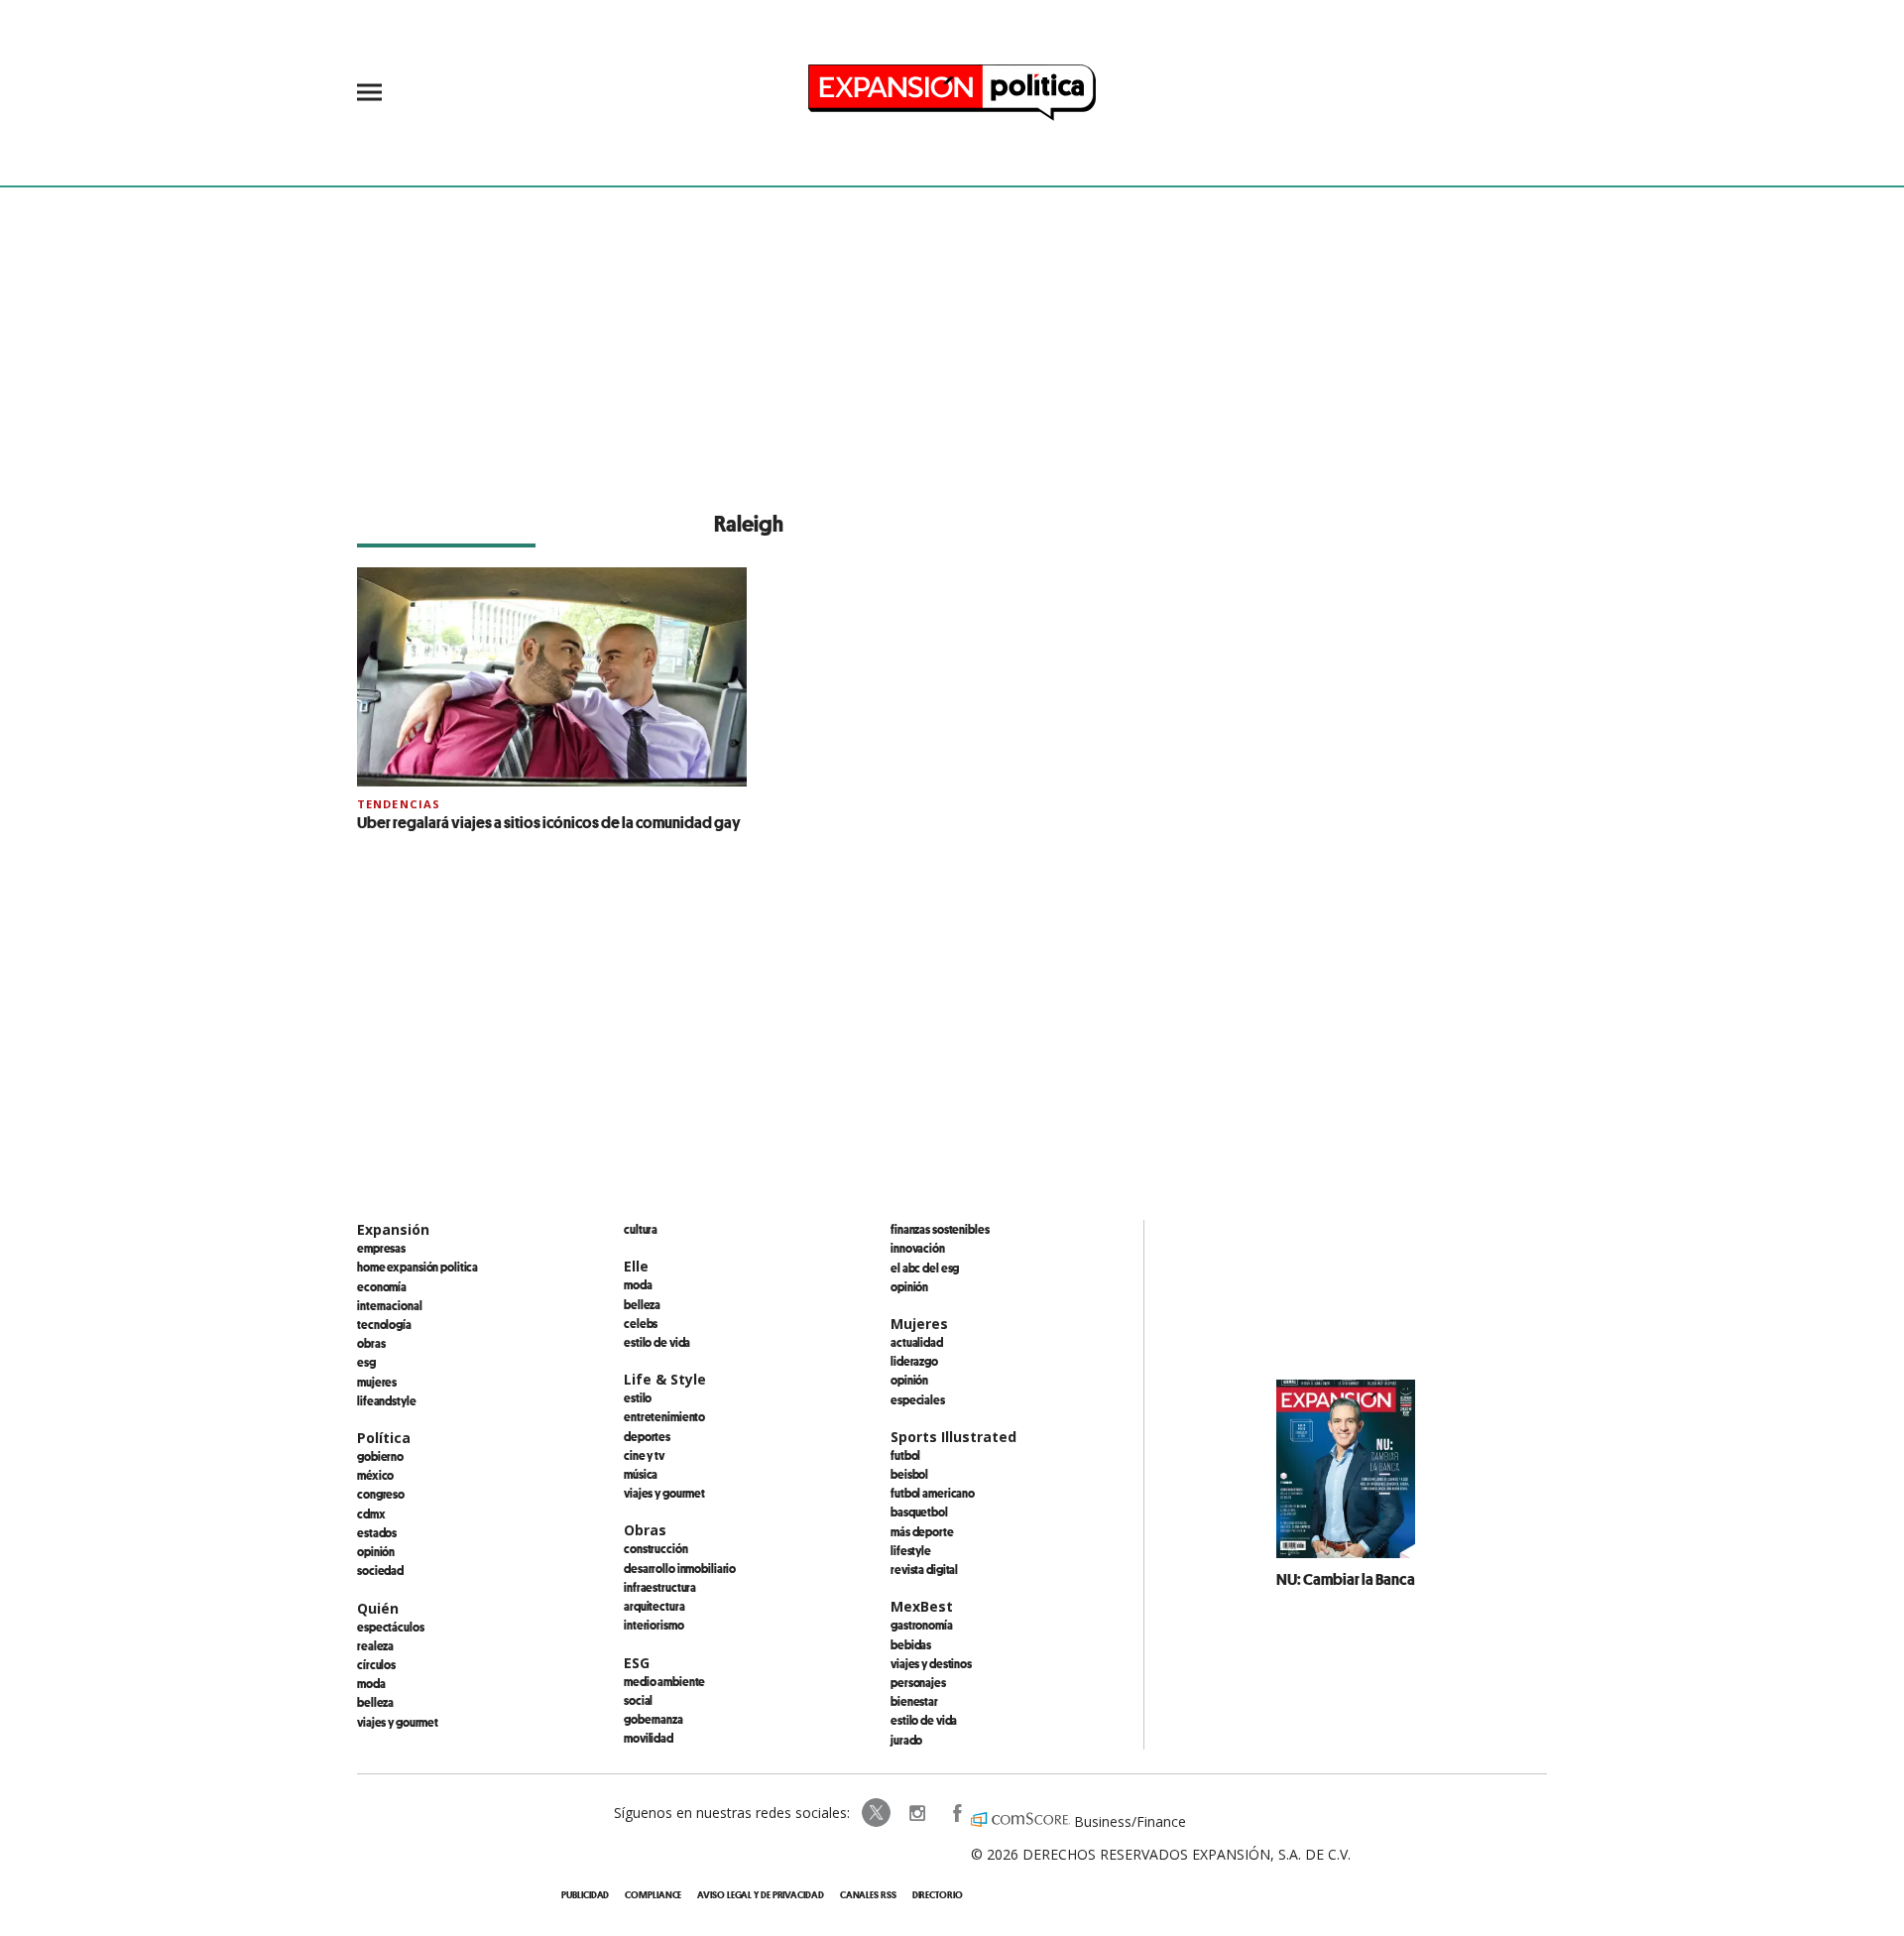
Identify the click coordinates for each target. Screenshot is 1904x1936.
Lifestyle (911, 1550)
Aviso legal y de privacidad (760, 1895)
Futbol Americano (933, 1493)
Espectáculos (391, 1627)
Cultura (641, 1229)
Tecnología (384, 1324)
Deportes (647, 1436)
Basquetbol (919, 1512)
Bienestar (914, 1701)
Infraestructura (660, 1587)
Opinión (376, 1551)
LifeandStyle (387, 1400)
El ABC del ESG (925, 1268)
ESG (366, 1362)
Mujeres (377, 1382)
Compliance (653, 1895)
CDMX (371, 1513)
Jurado (906, 1740)
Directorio (938, 1895)
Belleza (375, 1702)
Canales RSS (868, 1895)
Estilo (638, 1397)
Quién (378, 1608)
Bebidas (911, 1644)
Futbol (905, 1455)
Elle (636, 1266)
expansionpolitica (916, 1813)
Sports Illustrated (953, 1437)
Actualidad (917, 1342)
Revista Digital (924, 1569)
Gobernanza (654, 1719)
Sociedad (380, 1570)
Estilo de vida (657, 1342)
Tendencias (399, 804)
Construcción (656, 1548)
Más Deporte (922, 1531)
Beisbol (909, 1474)
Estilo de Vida (924, 1720)
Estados (377, 1532)
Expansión (393, 1229)
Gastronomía (922, 1625)
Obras (371, 1343)
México (375, 1475)
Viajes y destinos (931, 1663)
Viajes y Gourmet (398, 1722)
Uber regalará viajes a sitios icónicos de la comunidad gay (549, 822)
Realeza (375, 1645)
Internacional (389, 1305)
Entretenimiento (664, 1416)
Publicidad (585, 1895)
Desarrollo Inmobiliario (680, 1568)
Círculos (376, 1664)
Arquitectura (654, 1606)
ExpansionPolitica (956, 1813)
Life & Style (665, 1379)
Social (638, 1700)
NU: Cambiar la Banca (1346, 1579)
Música (641, 1474)
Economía (382, 1286)
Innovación (918, 1248)
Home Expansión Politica (417, 1267)
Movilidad (649, 1738)
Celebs (641, 1323)
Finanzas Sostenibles (940, 1229)
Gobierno (380, 1456)
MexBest (922, 1606)
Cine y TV (644, 1455)
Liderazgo (914, 1361)
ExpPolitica (877, 1813)
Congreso (381, 1494)
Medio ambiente (664, 1681)
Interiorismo (654, 1625)
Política (384, 1438)
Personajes (918, 1682)
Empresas (381, 1248)
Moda (371, 1683)
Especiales (918, 1399)
